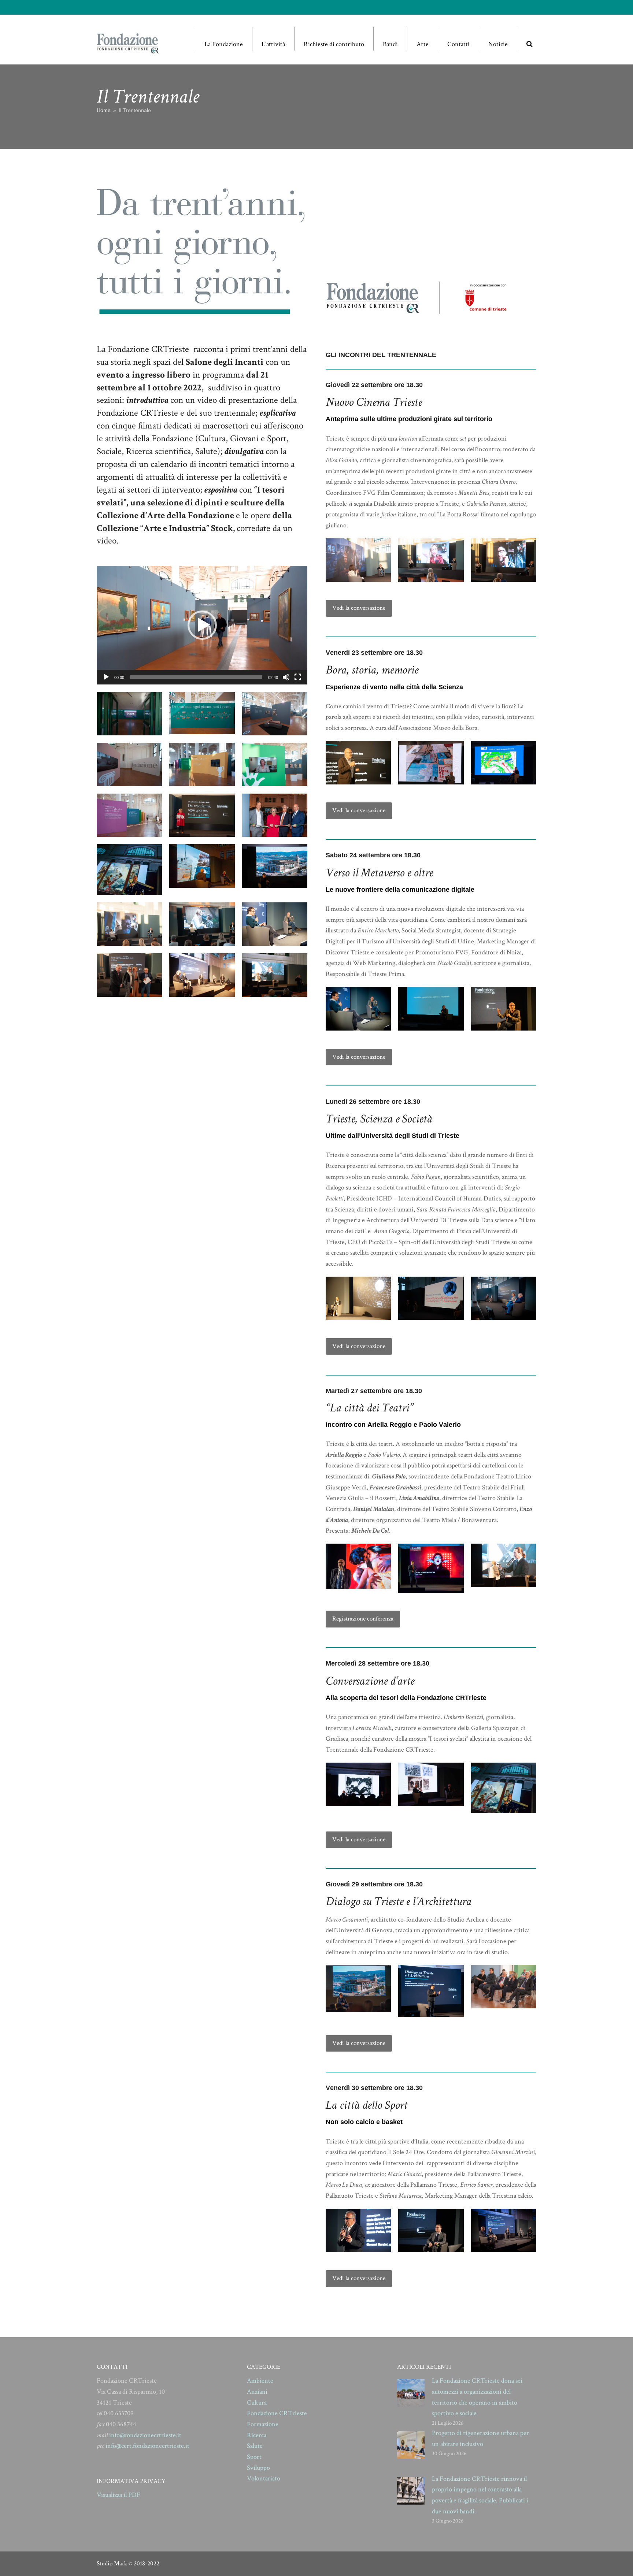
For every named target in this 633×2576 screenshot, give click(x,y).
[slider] (196, 677)
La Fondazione (224, 44)
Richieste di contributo (334, 44)
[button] (529, 39)
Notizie (498, 44)
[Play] (106, 677)
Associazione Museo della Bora (438, 728)
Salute (255, 2446)
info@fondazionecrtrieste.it (145, 2435)
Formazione (263, 2424)
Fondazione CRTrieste (277, 2413)
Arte (423, 44)
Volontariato (264, 2478)
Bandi (390, 44)
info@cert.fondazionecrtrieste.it (147, 2446)
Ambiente (260, 2381)
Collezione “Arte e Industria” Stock (165, 528)
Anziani (257, 2392)
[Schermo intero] (298, 677)
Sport (254, 2457)
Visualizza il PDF (119, 2495)
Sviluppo (258, 2468)
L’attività (273, 44)
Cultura (257, 2403)
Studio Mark (112, 2564)
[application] (202, 625)
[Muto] (286, 677)
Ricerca (257, 2435)
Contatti (458, 44)
